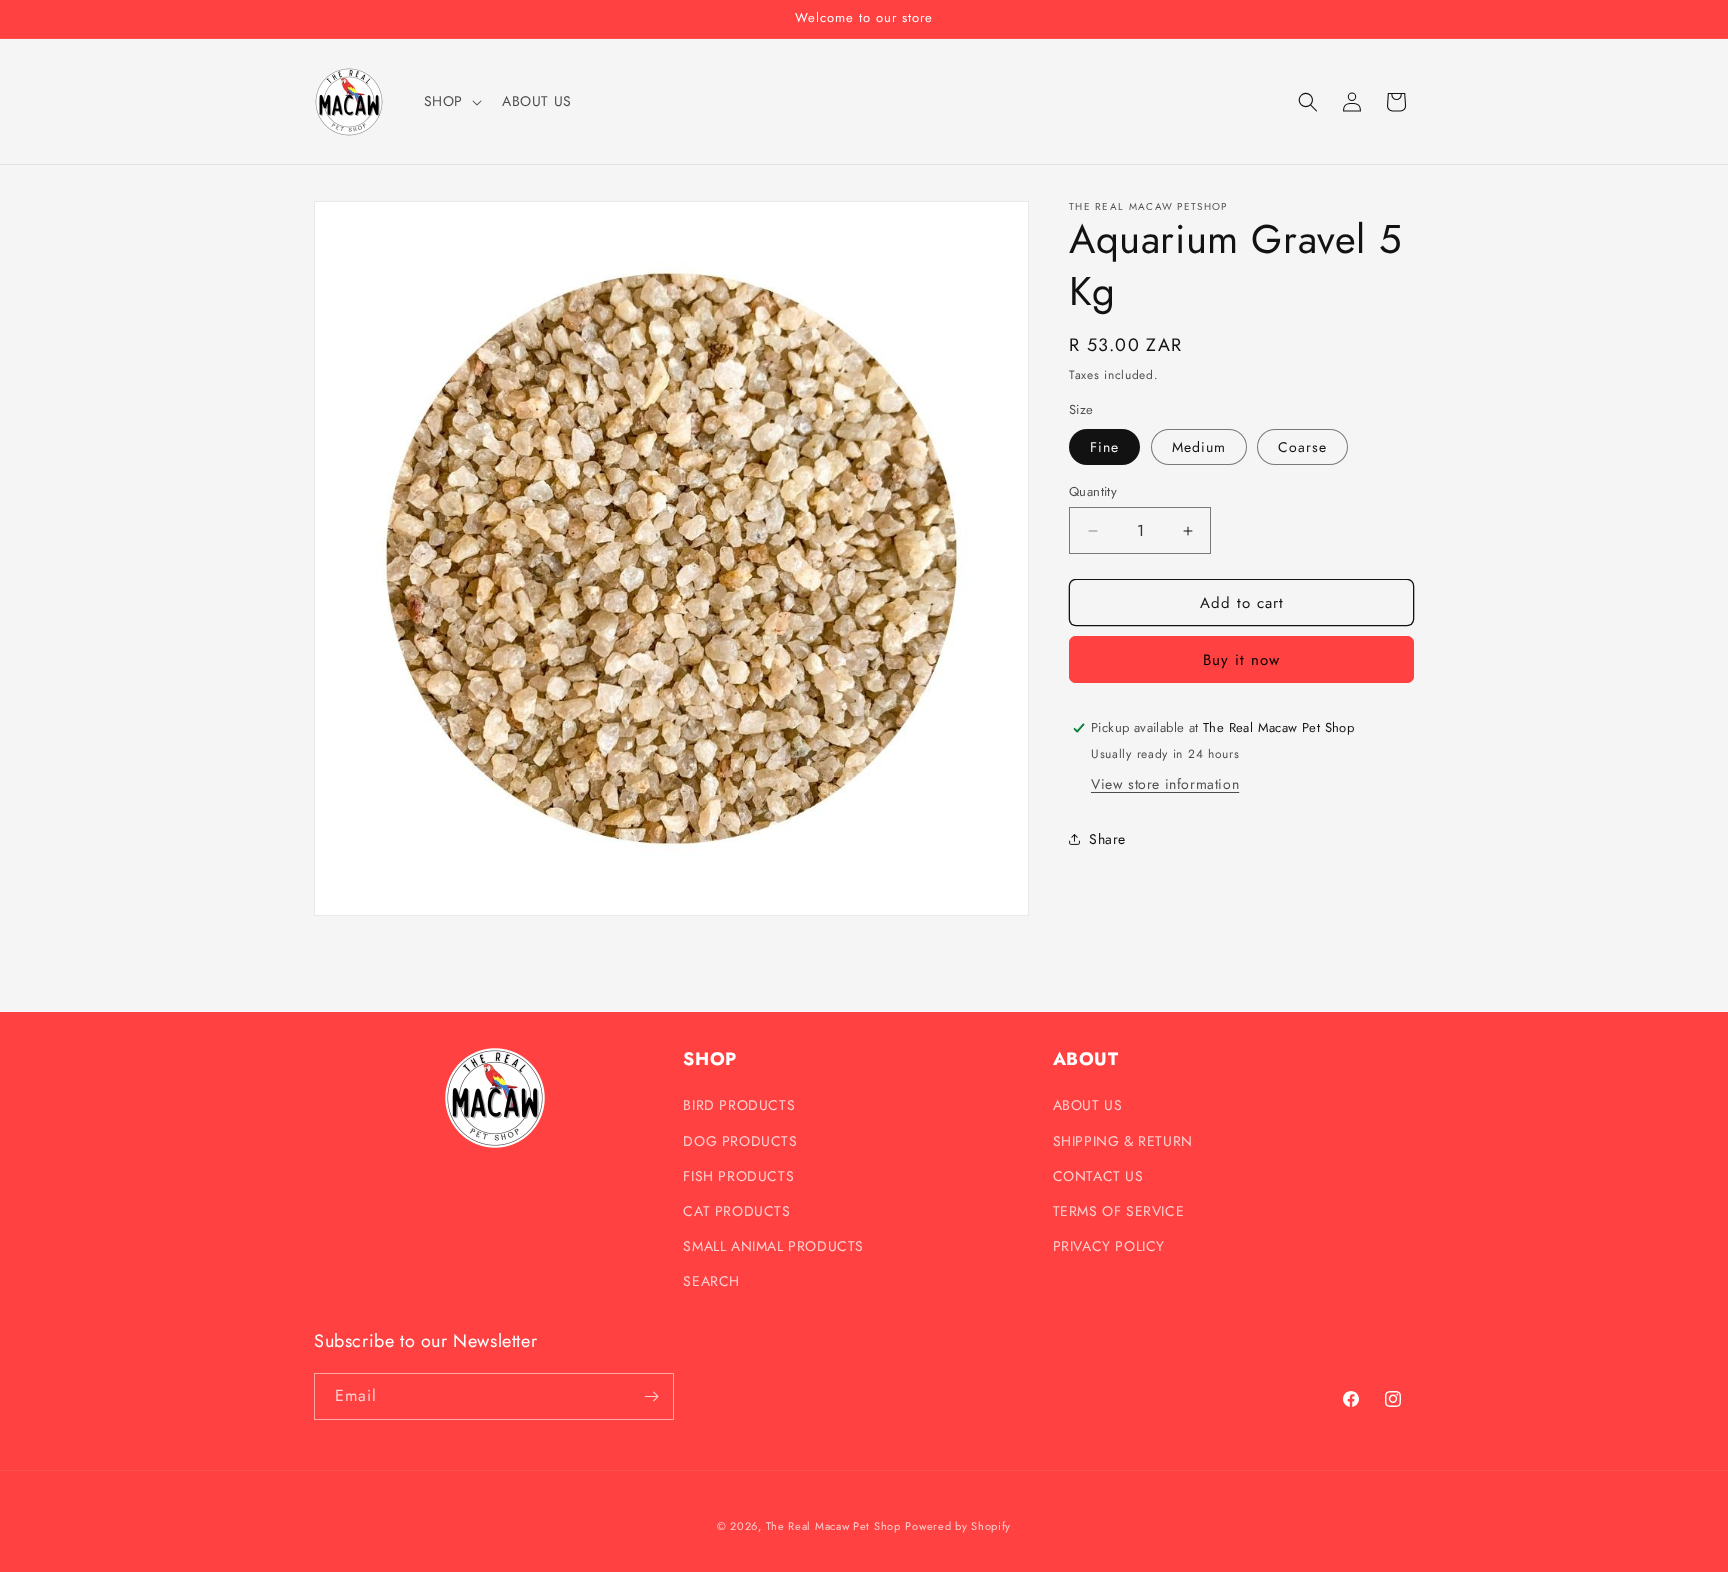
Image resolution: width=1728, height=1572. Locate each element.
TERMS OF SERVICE (1119, 1211)
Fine (1104, 447)
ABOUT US (1088, 1105)
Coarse (1302, 447)
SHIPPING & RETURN (1123, 1141)
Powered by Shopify (958, 1526)
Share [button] (1107, 839)
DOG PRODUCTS (740, 1141)
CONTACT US (1098, 1176)
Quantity (1093, 491)
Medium (1199, 447)
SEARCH (711, 1281)
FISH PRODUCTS (738, 1176)
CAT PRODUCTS (736, 1211)
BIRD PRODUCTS (739, 1105)
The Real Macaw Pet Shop (833, 1526)
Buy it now (1241, 660)
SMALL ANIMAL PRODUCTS (773, 1246)
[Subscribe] (651, 1396)
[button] (451, 101)
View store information (1165, 784)
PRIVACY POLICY (1109, 1246)
